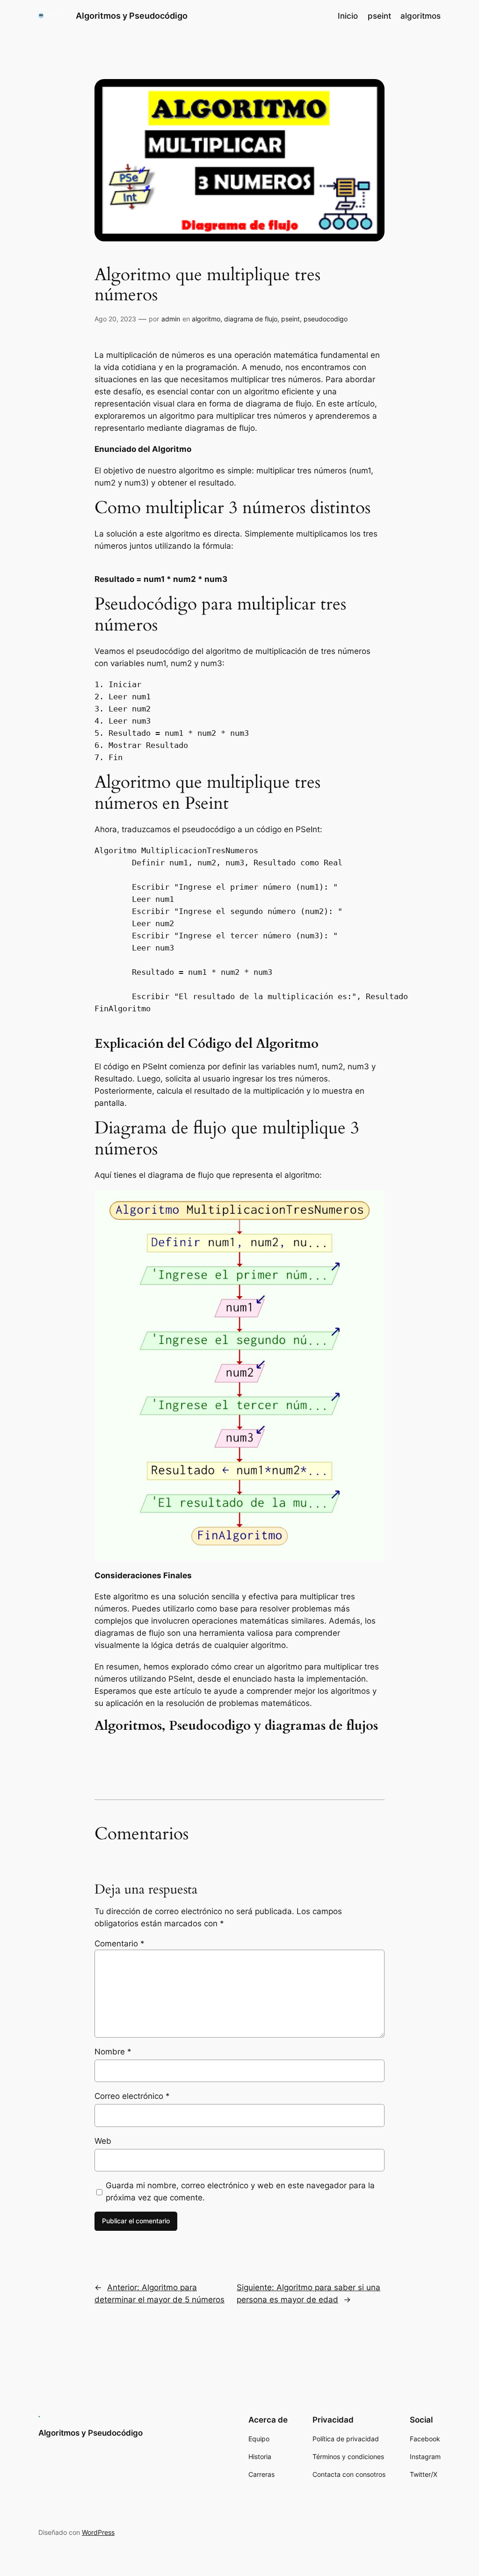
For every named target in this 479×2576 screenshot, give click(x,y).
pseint (290, 319)
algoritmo (206, 319)
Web (103, 2141)
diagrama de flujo (251, 319)
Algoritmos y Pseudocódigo (132, 16)
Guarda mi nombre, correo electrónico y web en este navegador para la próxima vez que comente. (240, 2191)
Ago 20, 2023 (115, 319)
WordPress (98, 2532)
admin (171, 319)
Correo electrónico (132, 2096)
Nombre (113, 2052)
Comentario (120, 1944)
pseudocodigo (326, 319)
